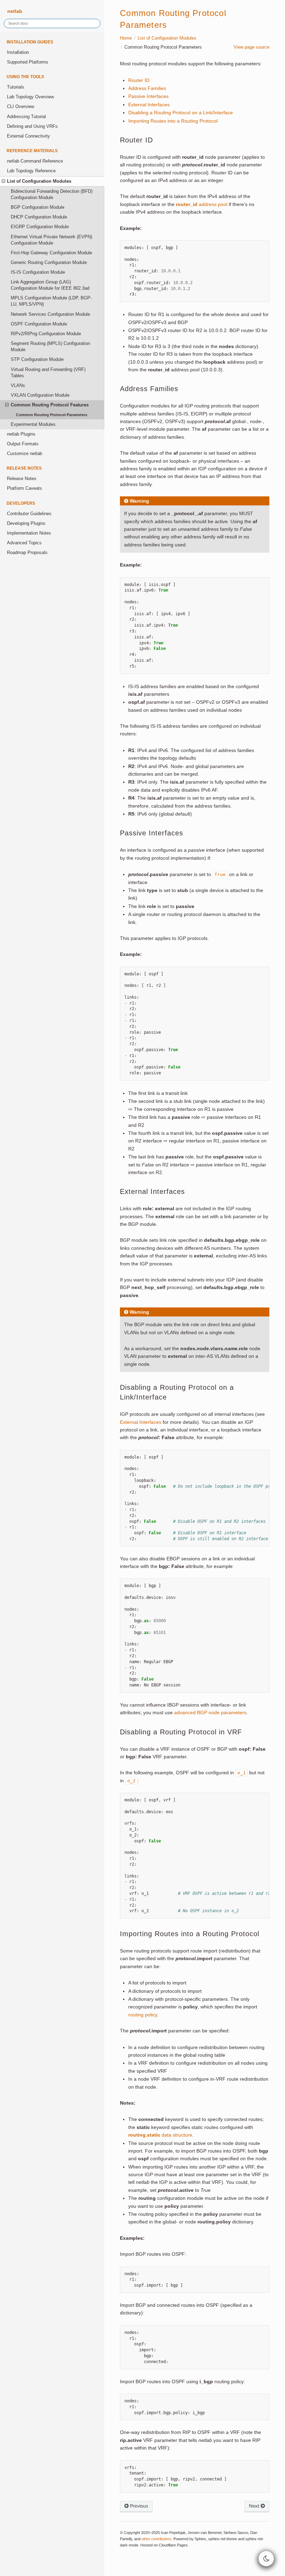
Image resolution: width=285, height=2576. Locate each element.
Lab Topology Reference (31, 171)
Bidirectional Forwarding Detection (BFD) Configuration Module (52, 195)
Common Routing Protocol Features (50, 405)
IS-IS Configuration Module (38, 272)
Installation (18, 52)
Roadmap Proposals (27, 553)
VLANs (18, 386)
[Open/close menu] (3, 181)
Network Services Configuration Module (50, 314)
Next (255, 2506)
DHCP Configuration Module (39, 217)
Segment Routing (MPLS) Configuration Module (50, 347)
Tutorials (16, 87)
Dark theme (133, 2564)
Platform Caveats (25, 488)
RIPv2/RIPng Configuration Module (46, 334)
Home (126, 38)
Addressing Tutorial (26, 117)
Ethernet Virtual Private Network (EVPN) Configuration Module (51, 240)
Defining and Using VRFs (32, 126)
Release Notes (22, 479)
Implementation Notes (29, 533)
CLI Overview (21, 107)
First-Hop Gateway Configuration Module (51, 253)
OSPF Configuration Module (39, 324)
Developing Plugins (26, 523)
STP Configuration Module (37, 360)
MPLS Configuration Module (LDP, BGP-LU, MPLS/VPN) (51, 301)
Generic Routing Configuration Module (49, 263)
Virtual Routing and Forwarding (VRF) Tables (48, 373)
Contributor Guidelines (29, 514)
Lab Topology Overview (30, 97)
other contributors (156, 2539)
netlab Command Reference (35, 161)
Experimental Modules (33, 424)
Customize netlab (25, 454)
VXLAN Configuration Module (40, 395)
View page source (251, 47)
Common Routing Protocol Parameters (52, 415)
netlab (14, 11)
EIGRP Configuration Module (40, 227)
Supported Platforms (28, 62)
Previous (138, 2506)
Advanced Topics (24, 543)
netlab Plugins (21, 434)
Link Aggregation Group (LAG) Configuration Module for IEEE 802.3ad (50, 285)
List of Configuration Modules (39, 181)
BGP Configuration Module (38, 207)
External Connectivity (28, 136)
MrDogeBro (187, 2564)
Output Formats (23, 444)
